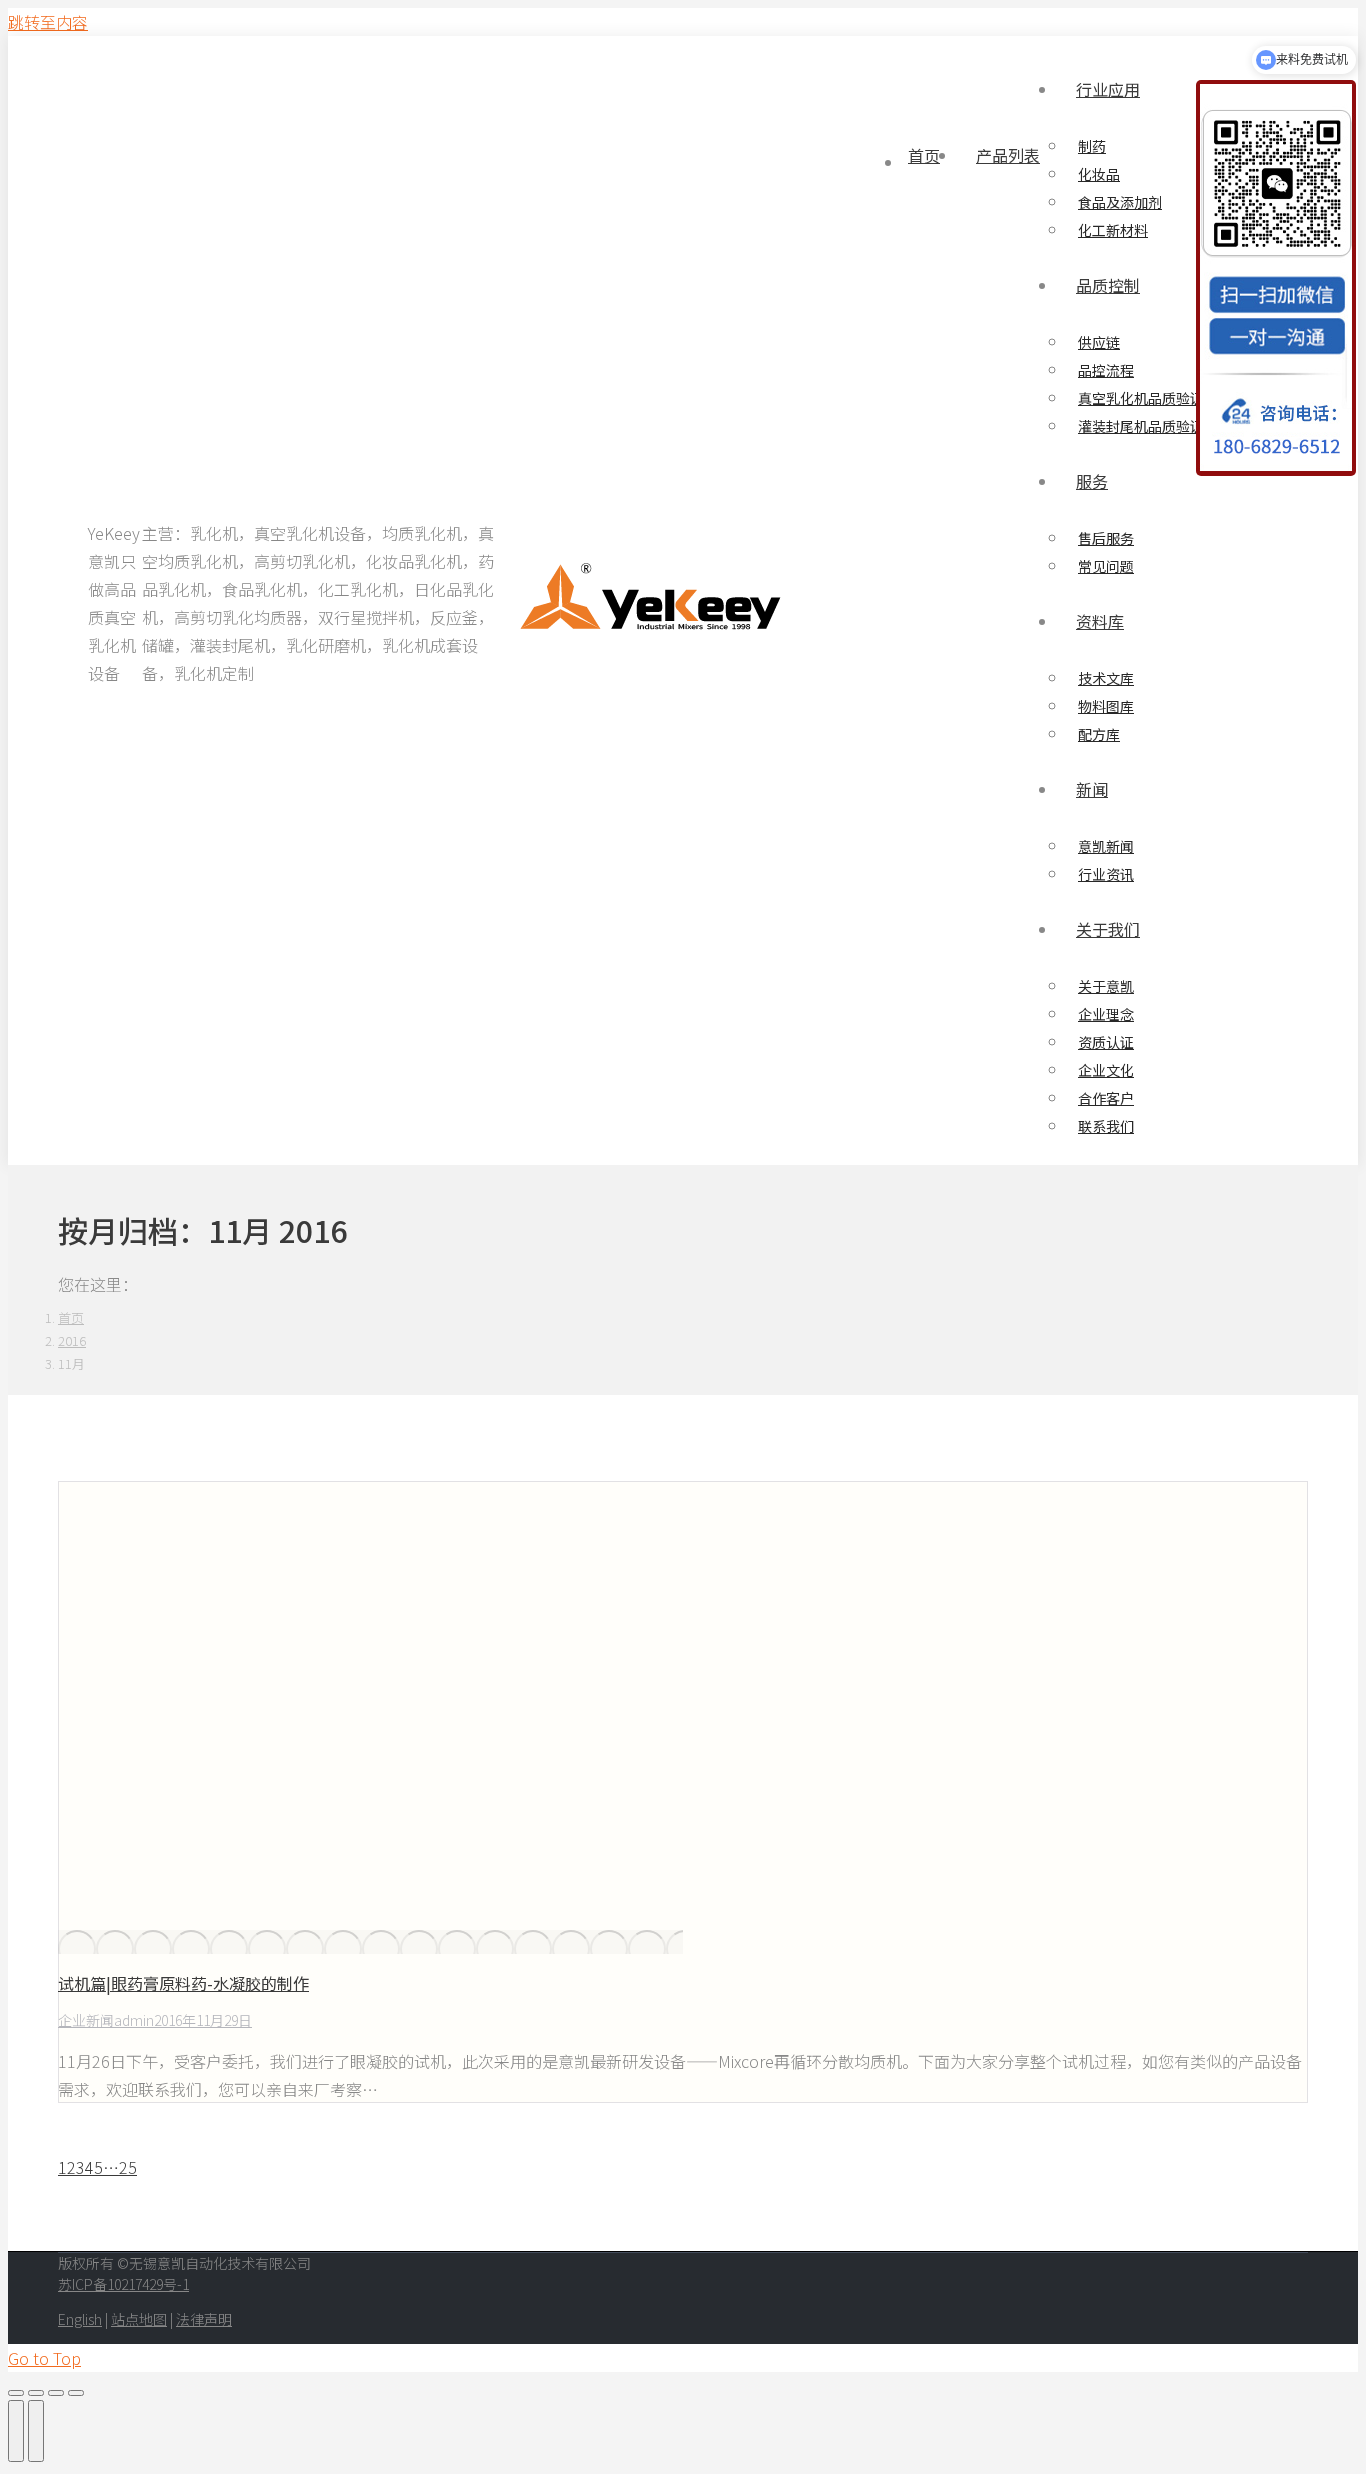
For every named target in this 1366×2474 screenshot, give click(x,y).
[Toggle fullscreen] (56, 2393)
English (80, 2319)
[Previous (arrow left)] (16, 2431)
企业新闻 (86, 2020)
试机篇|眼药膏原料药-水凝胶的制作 (183, 1983)
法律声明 (204, 2319)
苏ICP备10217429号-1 (123, 2284)
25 (128, 2167)
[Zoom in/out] (76, 2393)
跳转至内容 (48, 22)
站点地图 (139, 2319)
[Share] (36, 2393)
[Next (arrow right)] (36, 2431)
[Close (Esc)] (16, 2393)
